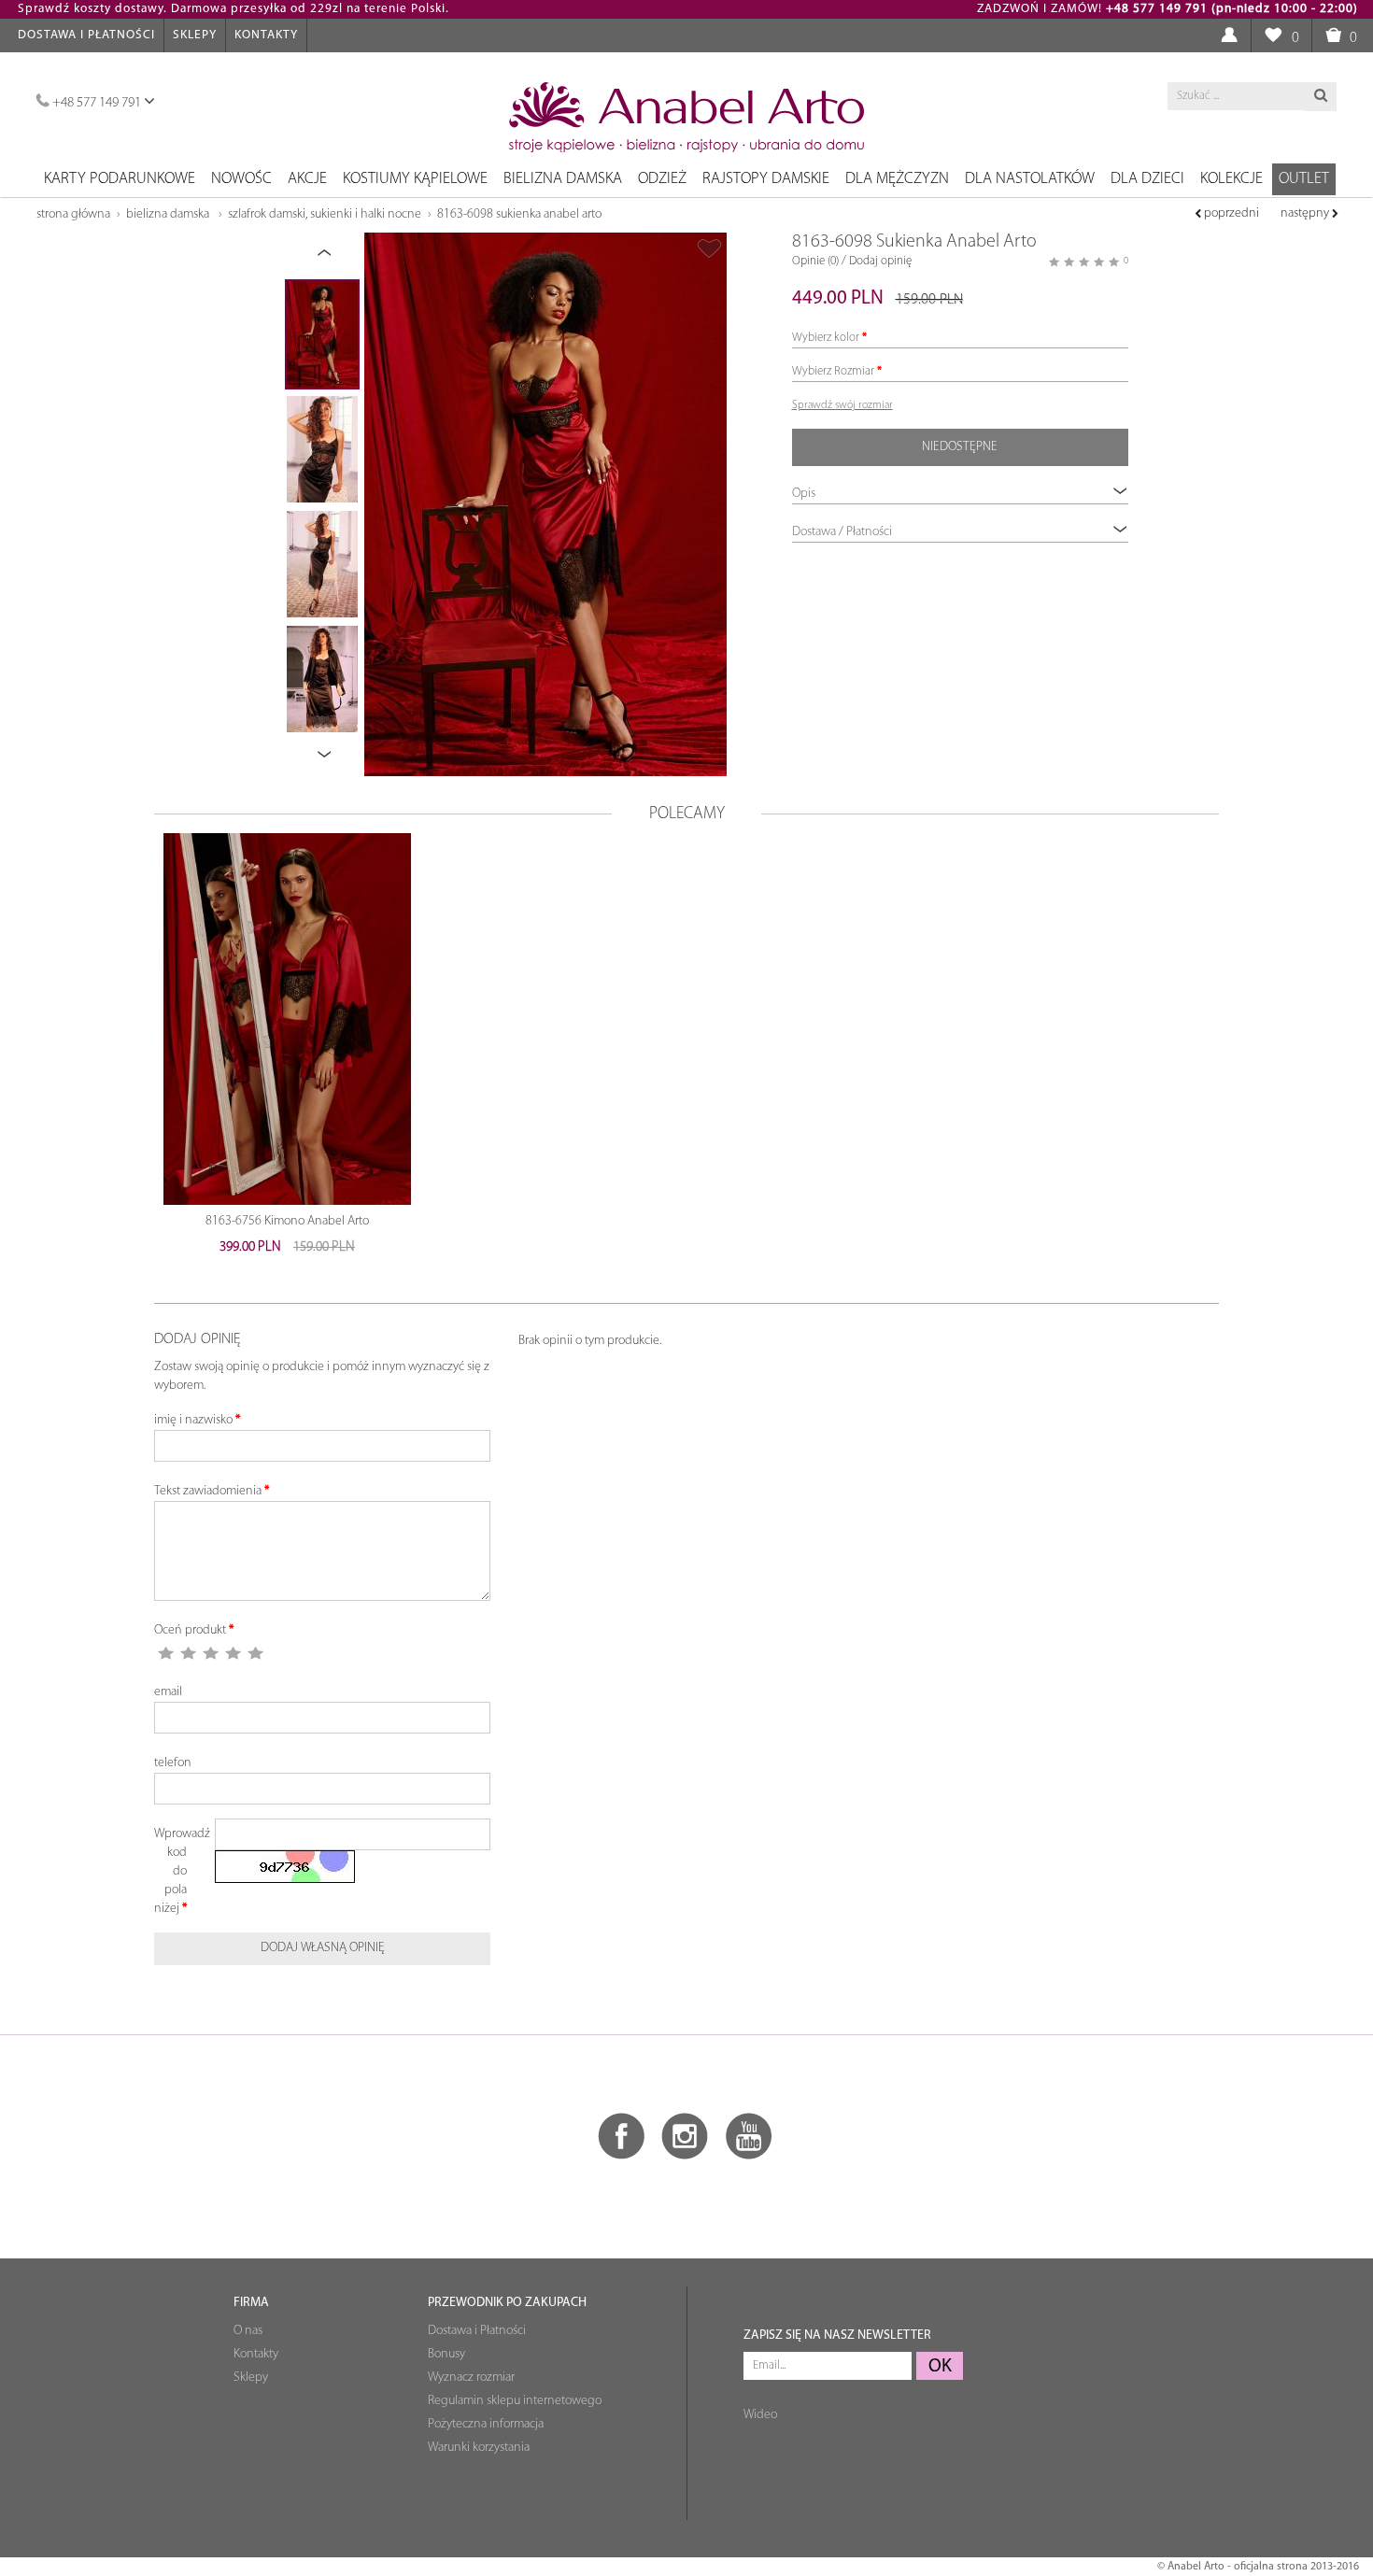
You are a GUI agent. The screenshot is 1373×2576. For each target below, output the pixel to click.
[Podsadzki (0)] (1273, 36)
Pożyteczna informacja (486, 2424)
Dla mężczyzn (897, 179)
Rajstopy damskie (766, 179)
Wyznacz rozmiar (471, 2378)
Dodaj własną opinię (323, 1948)
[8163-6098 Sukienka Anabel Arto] (545, 504)
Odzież (662, 179)
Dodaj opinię (880, 261)
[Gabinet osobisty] (1229, 36)
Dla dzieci (1147, 179)
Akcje (307, 179)
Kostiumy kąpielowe (415, 179)
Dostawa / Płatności (842, 532)
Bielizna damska (563, 179)
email (168, 1692)
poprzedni (1230, 213)
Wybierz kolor (826, 338)
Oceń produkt (190, 1630)
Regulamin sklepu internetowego (515, 2401)
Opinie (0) (815, 261)
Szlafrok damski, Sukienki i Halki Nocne (325, 214)
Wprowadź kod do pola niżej (177, 1871)
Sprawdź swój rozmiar (842, 405)
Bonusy (446, 2354)
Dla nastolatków (1030, 179)
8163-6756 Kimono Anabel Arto (287, 1221)
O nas (248, 2331)
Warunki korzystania (479, 2448)
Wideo (760, 2415)
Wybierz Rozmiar (833, 371)
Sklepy (195, 35)
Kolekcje (1231, 179)
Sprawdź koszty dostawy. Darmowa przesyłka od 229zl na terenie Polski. (234, 9)
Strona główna (73, 214)
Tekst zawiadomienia (208, 1491)
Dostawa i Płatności (86, 35)
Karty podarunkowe (120, 179)
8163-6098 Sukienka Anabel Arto (519, 214)
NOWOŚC (241, 179)
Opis (804, 494)
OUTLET (1304, 179)
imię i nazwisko (193, 1420)
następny (1306, 213)
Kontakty (266, 35)
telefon (173, 1763)
